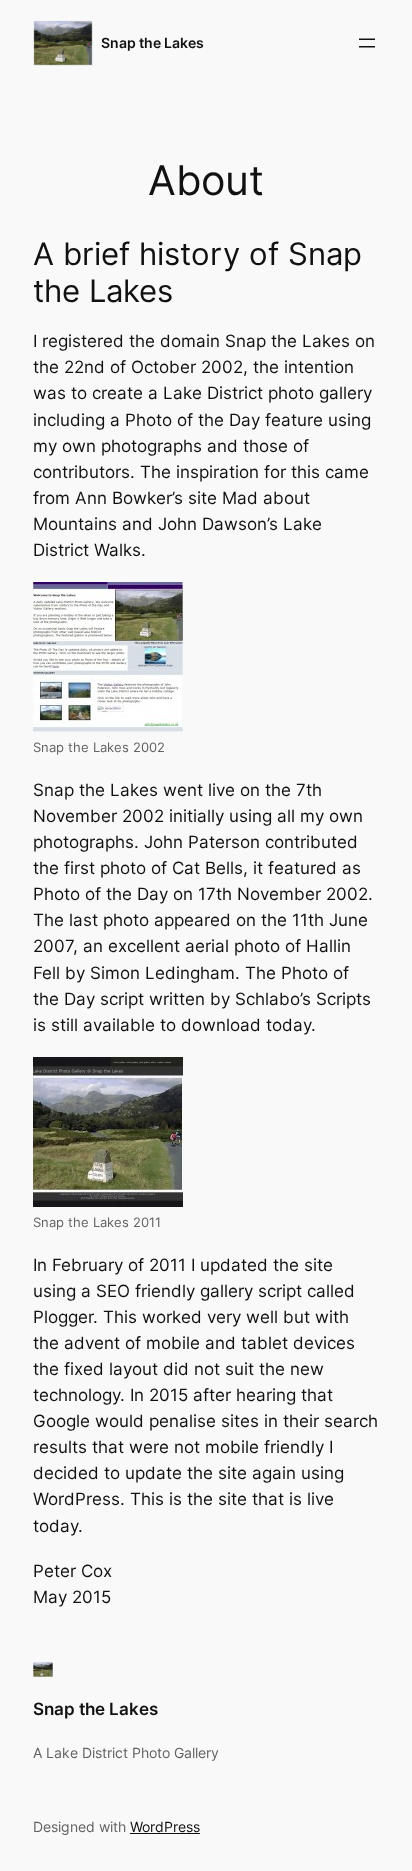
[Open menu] (367, 43)
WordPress (165, 1826)
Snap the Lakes (152, 42)
